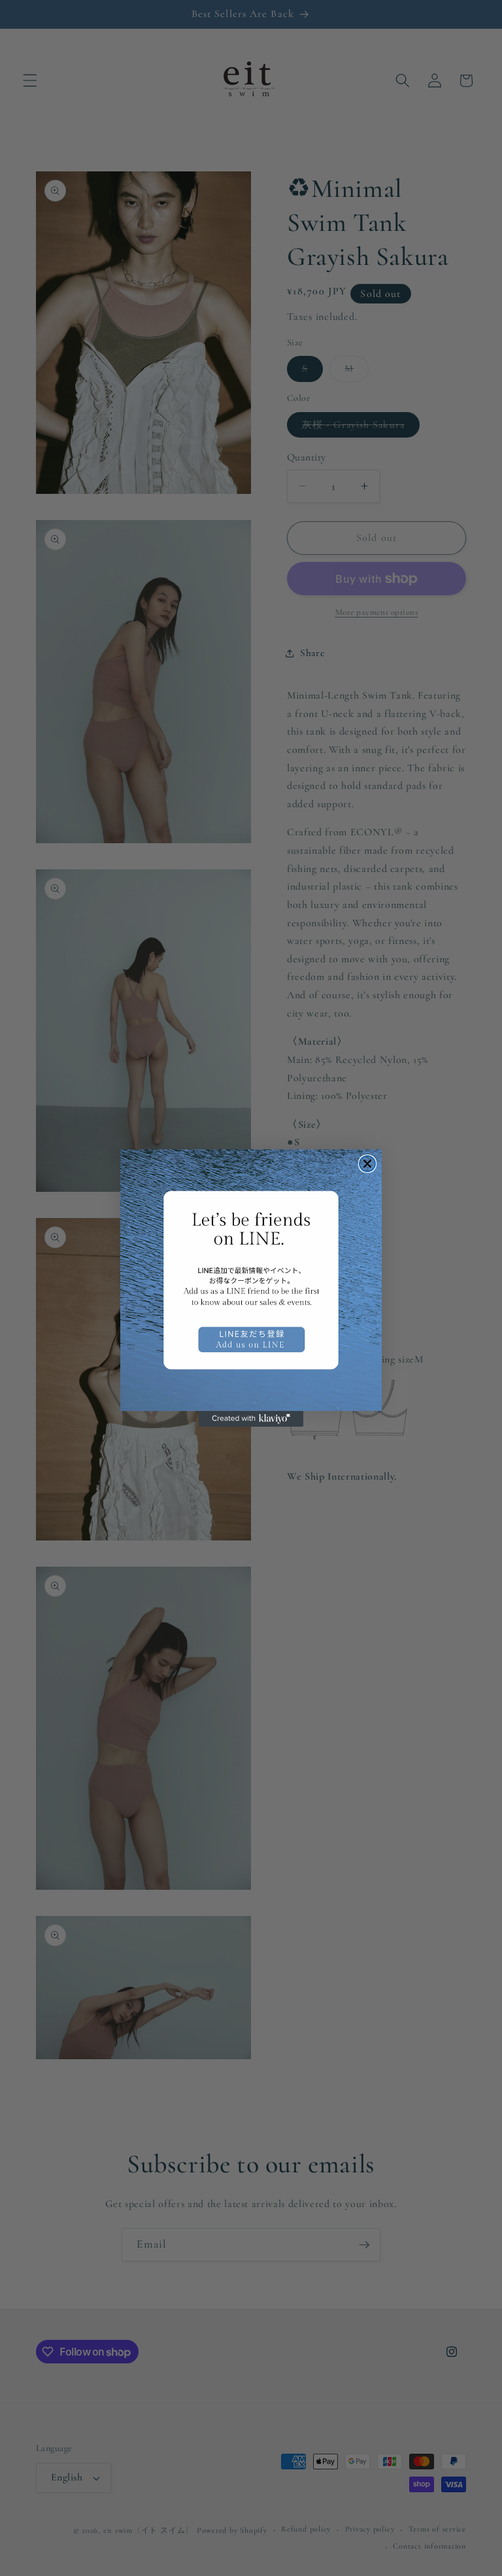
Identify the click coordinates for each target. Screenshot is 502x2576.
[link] (251, 1280)
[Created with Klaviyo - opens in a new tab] (251, 1419)
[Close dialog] (367, 1164)
